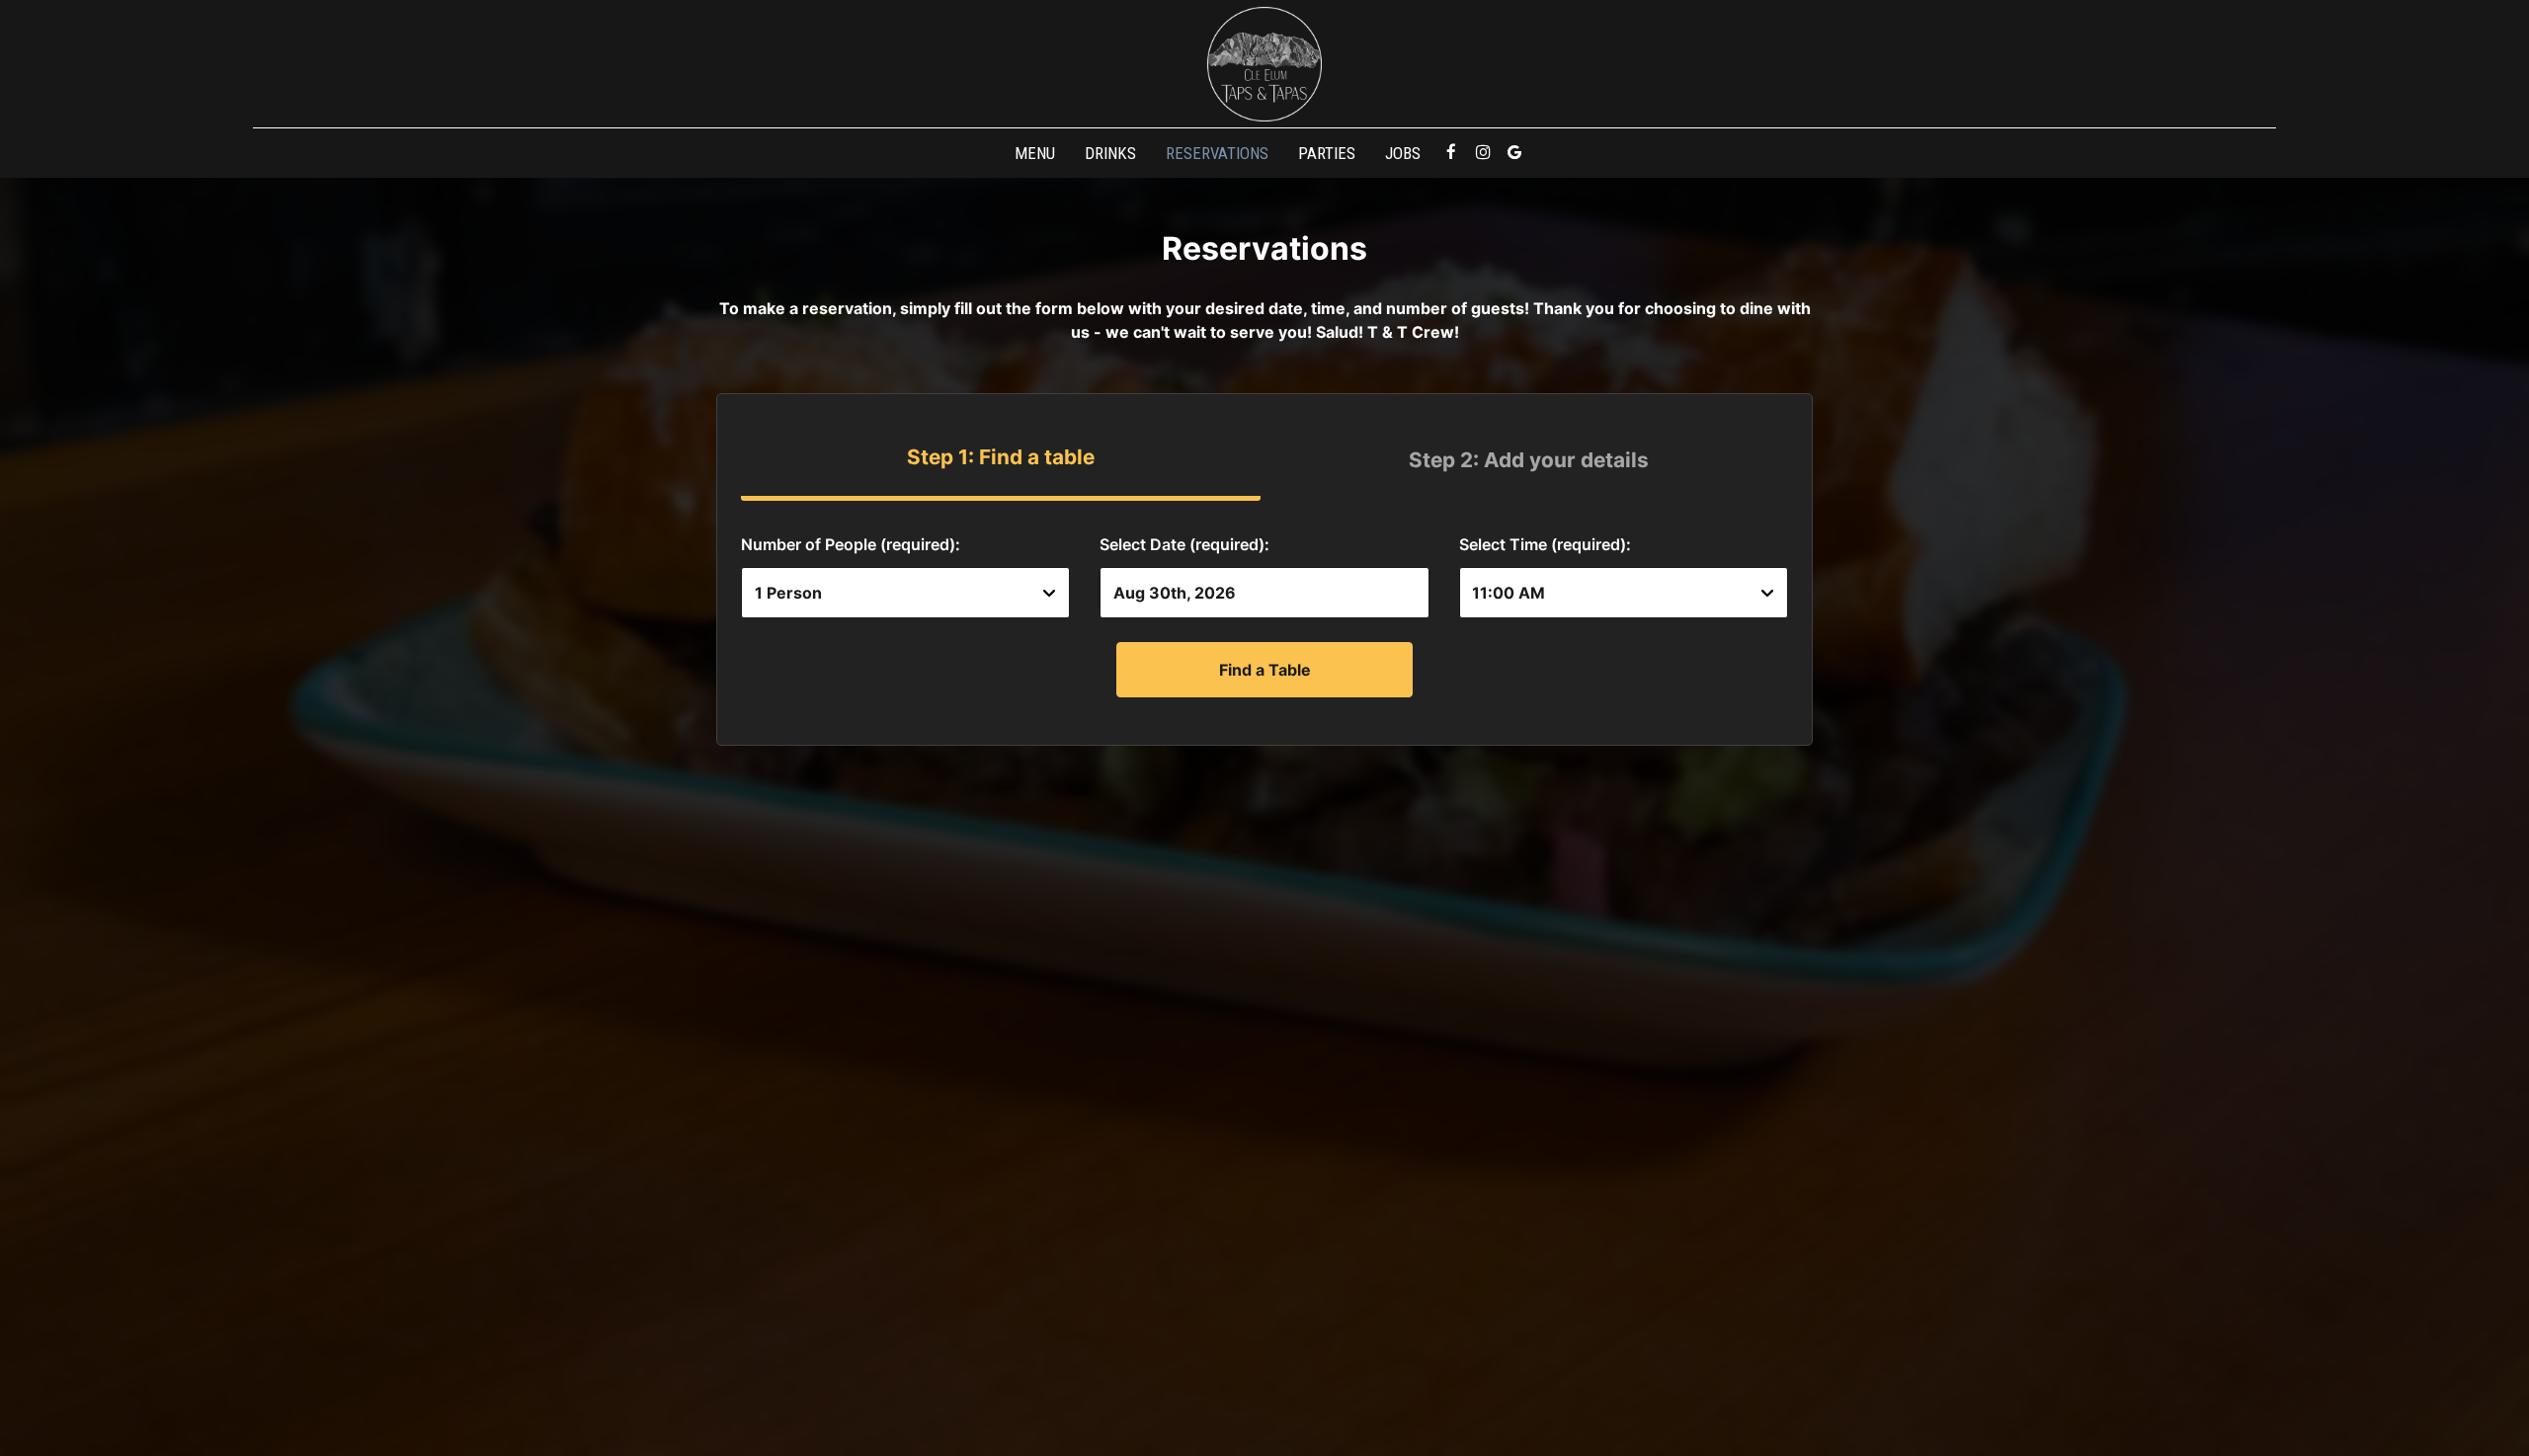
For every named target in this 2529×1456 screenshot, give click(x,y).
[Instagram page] (1483, 152)
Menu (1035, 153)
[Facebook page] (1451, 152)
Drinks (1110, 153)
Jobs (1403, 153)
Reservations (1217, 153)
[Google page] (1514, 152)
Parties (1327, 153)
